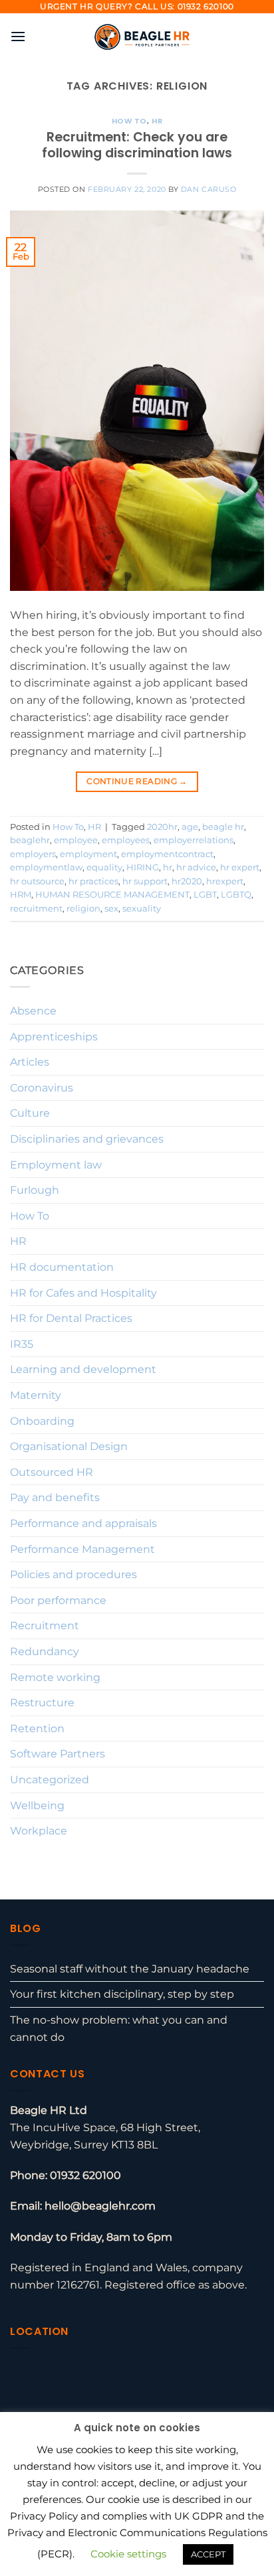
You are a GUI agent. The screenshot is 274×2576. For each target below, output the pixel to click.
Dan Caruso (209, 189)
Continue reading (137, 781)
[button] (18, 36)
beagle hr (223, 827)
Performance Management (82, 1549)
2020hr (162, 827)
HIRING (143, 867)
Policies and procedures (73, 1574)
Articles (30, 1062)
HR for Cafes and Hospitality (83, 1293)
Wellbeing (37, 1806)
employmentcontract (167, 854)
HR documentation (62, 1267)
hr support (145, 881)
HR (157, 121)
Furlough (35, 1190)
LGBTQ (236, 895)
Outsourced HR (52, 1472)
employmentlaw (46, 867)
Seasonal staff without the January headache (130, 1969)
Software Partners (58, 1754)
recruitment (36, 909)
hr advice (196, 867)
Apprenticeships (54, 1037)
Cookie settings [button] (128, 2554)
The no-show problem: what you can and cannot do (119, 2029)
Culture (30, 1113)
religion (83, 909)
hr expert (240, 867)
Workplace (39, 1831)
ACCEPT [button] (208, 2554)
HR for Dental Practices (71, 1318)
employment (88, 854)
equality (104, 867)
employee (76, 840)
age (190, 827)
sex (111, 909)
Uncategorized (50, 1780)
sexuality (142, 909)
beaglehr (30, 840)
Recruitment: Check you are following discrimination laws (137, 145)
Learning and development (83, 1369)
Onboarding (42, 1421)
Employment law (56, 1165)
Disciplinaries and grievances (87, 1139)
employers (33, 854)
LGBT (205, 895)
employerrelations (194, 840)
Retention (37, 1729)
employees (126, 840)
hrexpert (225, 881)
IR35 (22, 1344)
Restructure (42, 1703)
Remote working (55, 1677)
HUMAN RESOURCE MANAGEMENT (112, 895)
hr (168, 867)
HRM (21, 895)
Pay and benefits (55, 1497)
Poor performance (58, 1600)
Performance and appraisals (83, 1523)
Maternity (36, 1395)
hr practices (93, 881)
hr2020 (187, 881)
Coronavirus (42, 1088)
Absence (33, 1011)
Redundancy (45, 1651)
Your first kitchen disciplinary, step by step (122, 1994)
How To (129, 121)
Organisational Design (69, 1446)
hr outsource (37, 881)
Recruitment (45, 1626)
